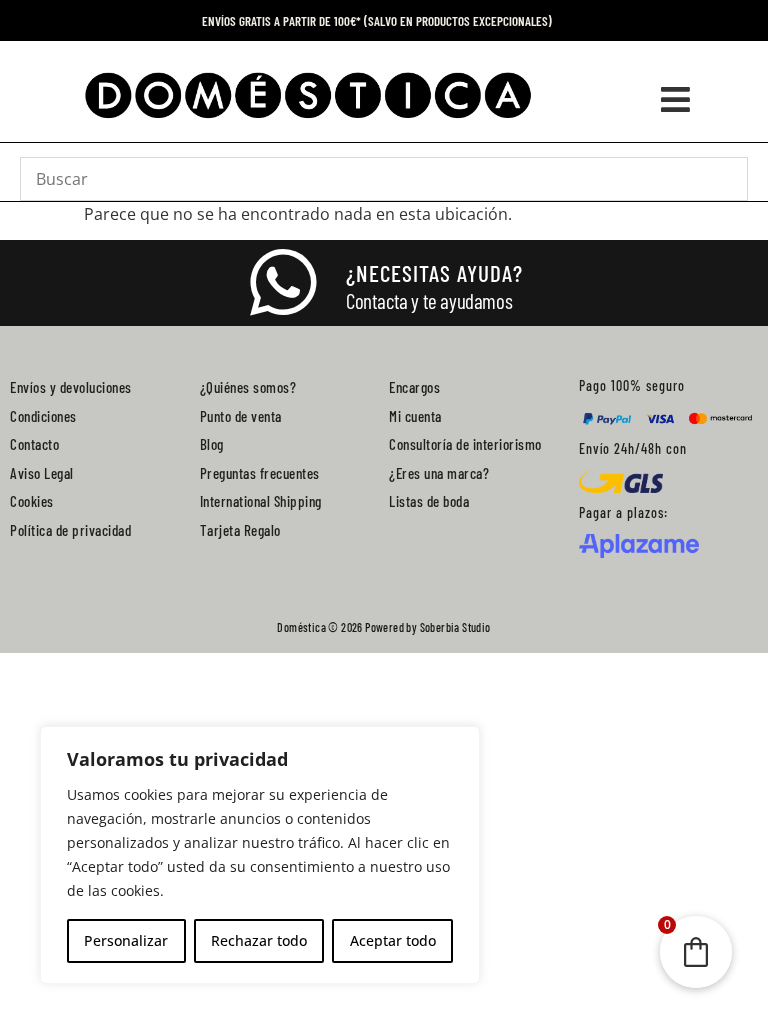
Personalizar (126, 940)
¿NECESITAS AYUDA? (434, 273)
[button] (675, 99)
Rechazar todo (259, 940)
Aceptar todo (393, 940)
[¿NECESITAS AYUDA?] (283, 283)
